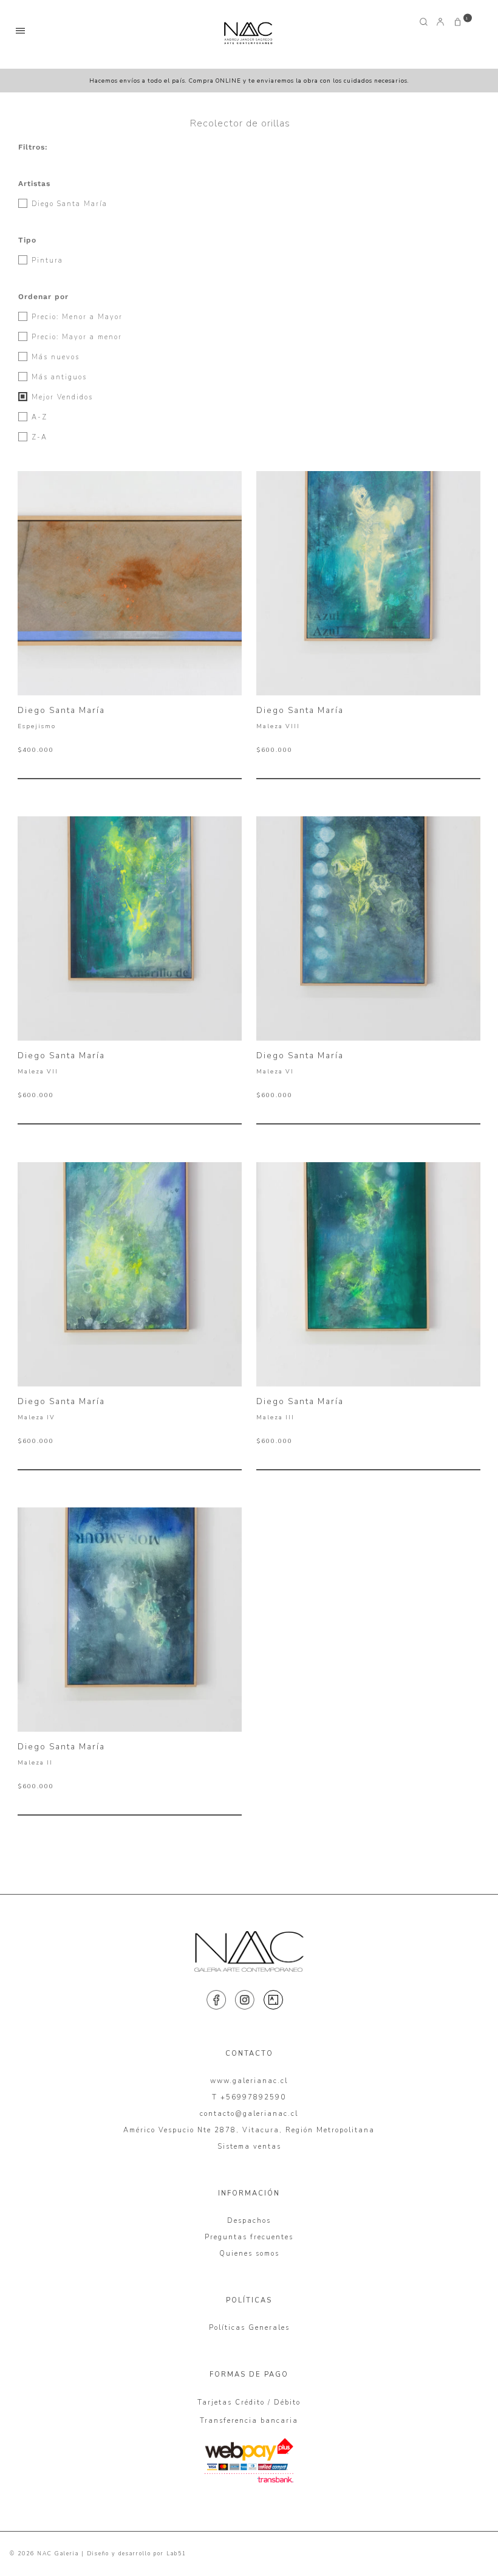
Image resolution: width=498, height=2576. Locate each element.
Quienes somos (249, 2254)
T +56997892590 (249, 2097)
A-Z (38, 417)
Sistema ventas (249, 2147)
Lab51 (176, 2554)
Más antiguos (58, 377)
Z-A (38, 437)
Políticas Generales (249, 2328)
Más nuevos (54, 357)
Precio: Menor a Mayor (76, 317)
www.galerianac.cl (249, 2081)
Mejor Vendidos (61, 397)
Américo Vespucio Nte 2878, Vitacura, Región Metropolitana (249, 2130)
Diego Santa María (68, 204)
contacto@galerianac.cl (249, 2114)
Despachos (249, 2221)
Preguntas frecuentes (249, 2237)
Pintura (46, 260)
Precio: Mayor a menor (75, 337)
